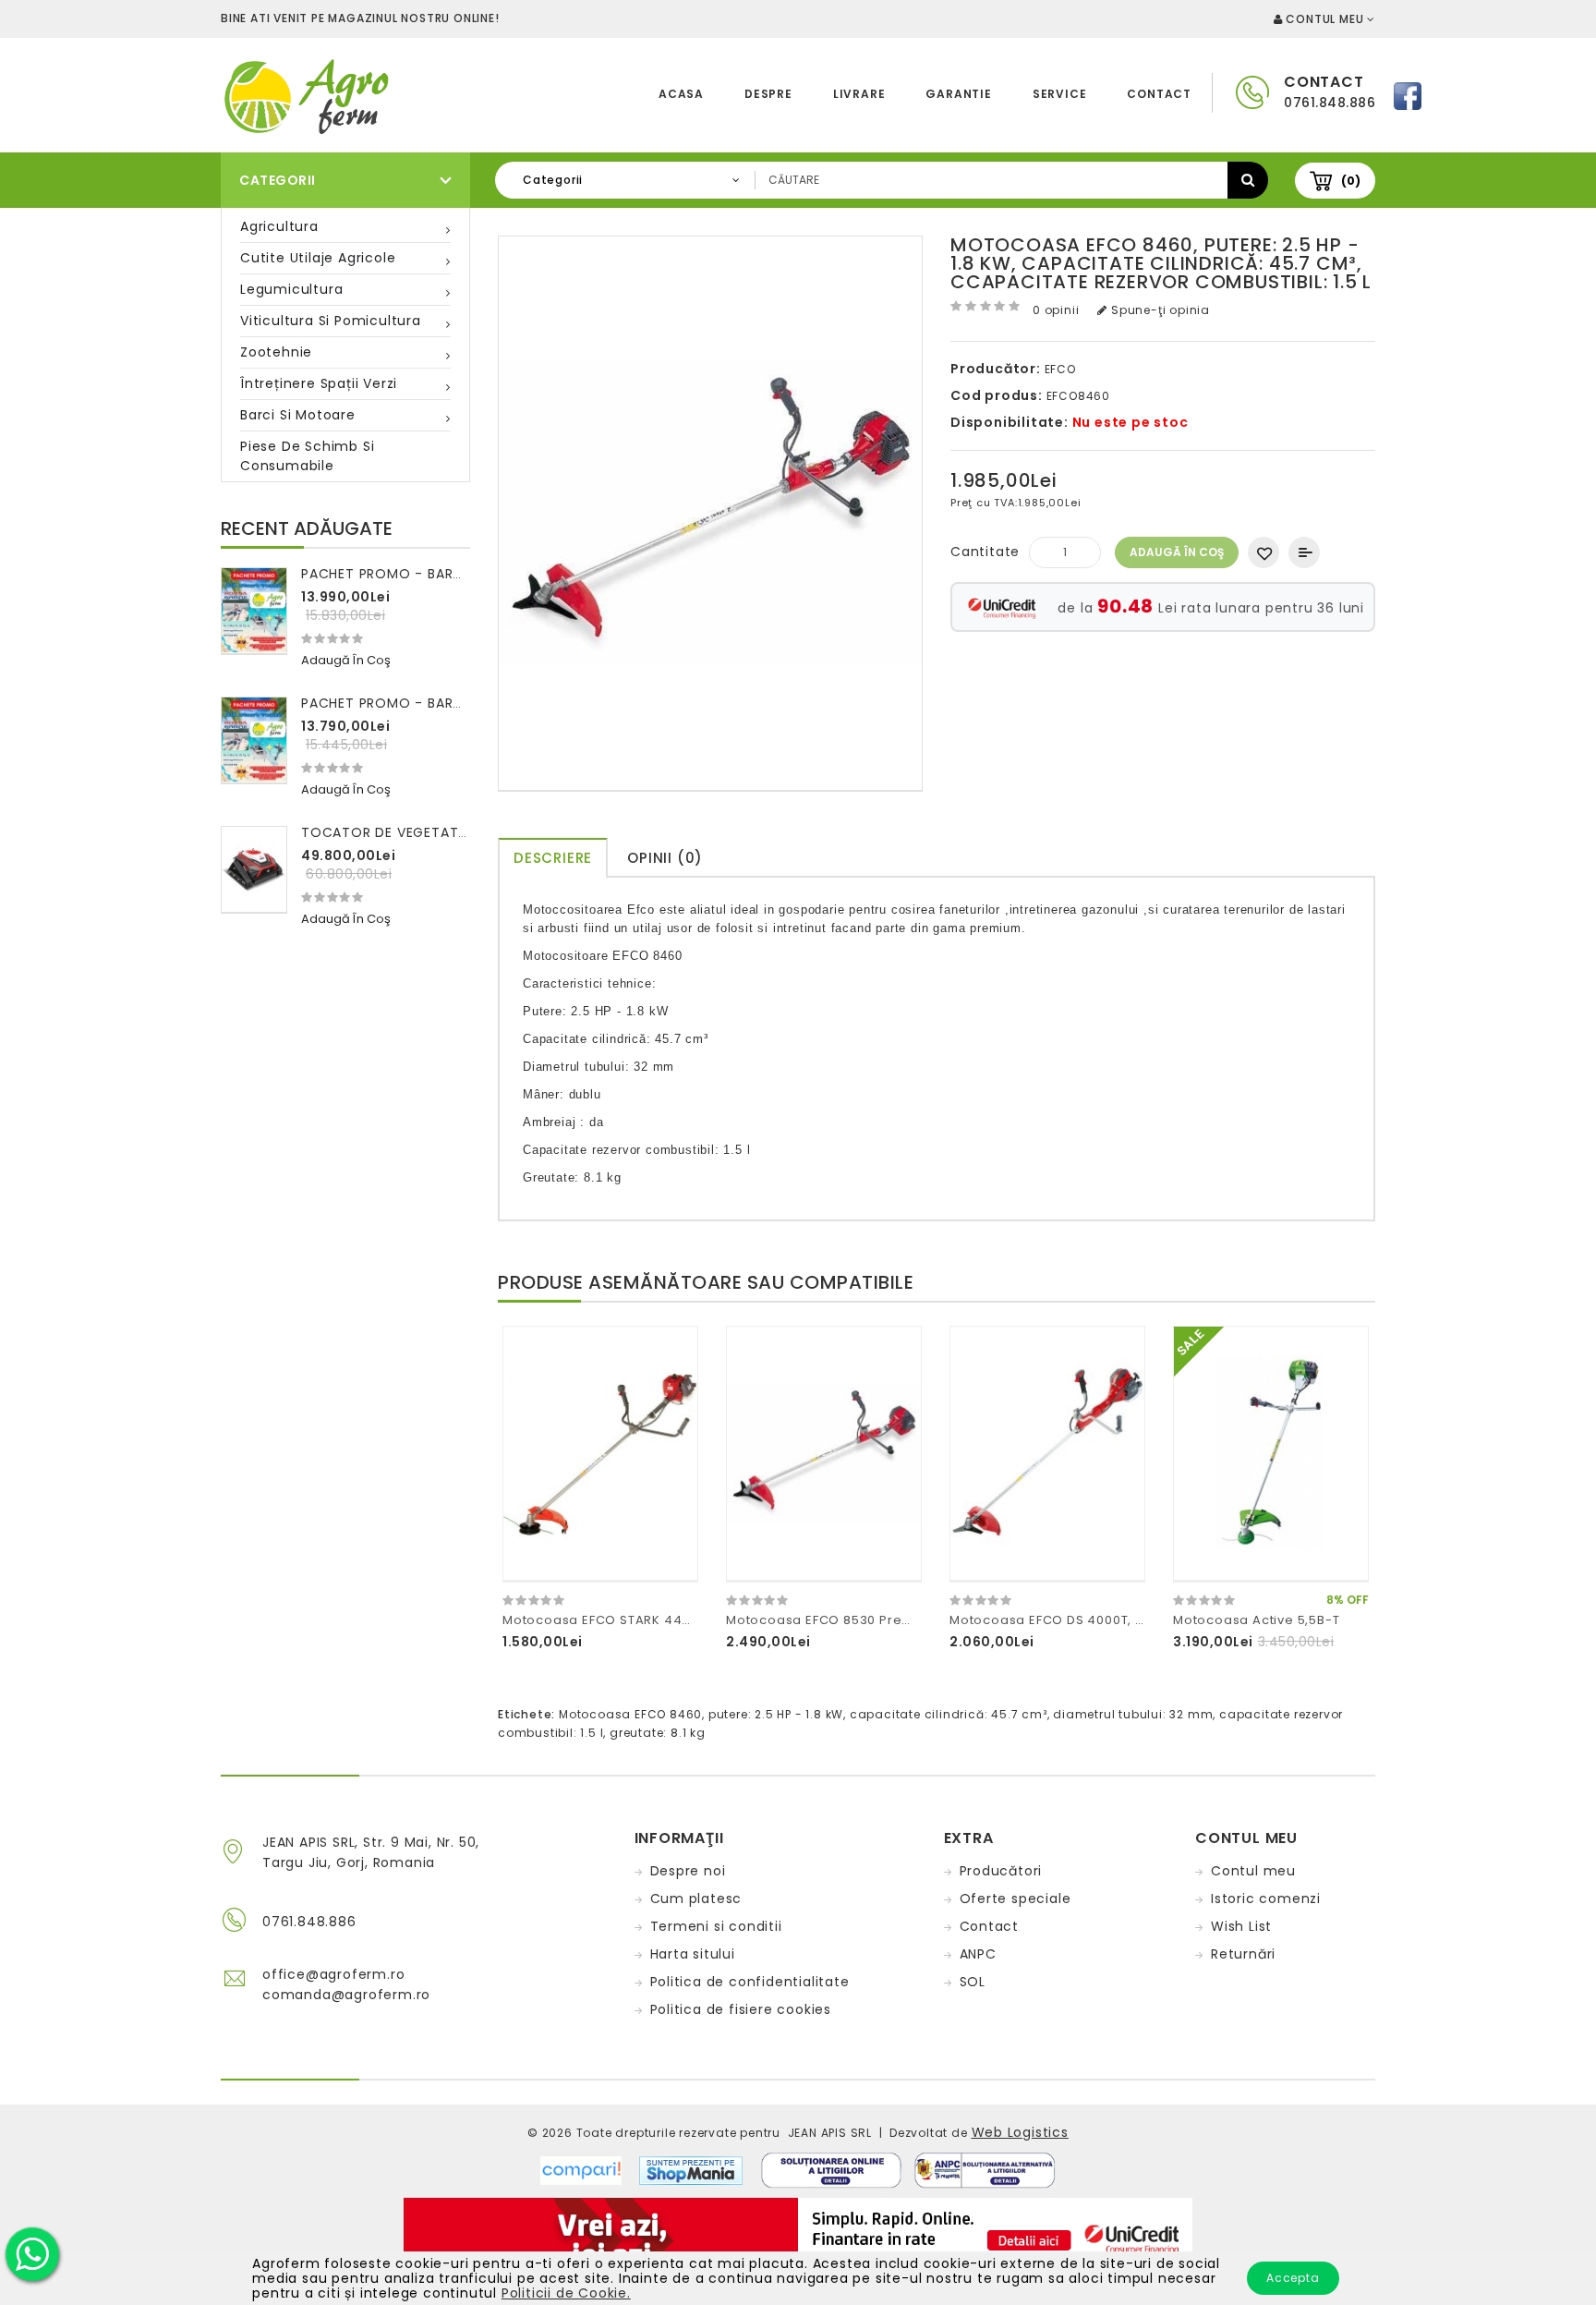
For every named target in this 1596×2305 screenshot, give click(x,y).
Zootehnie (276, 352)
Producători (1001, 1871)
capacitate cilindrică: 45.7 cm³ (949, 1714)
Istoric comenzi (1266, 1899)
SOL (973, 1982)
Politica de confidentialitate (750, 1982)
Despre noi (688, 1871)
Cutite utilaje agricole (318, 258)
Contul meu (1253, 1871)
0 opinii (1056, 310)
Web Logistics (1020, 2132)
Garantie (958, 94)
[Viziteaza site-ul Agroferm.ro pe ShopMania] (691, 2169)
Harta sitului (693, 1954)
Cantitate (985, 552)
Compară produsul (1304, 552)
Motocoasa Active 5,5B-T (1256, 1620)
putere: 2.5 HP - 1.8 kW (776, 1714)
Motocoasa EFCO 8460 (630, 1714)
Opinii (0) (665, 858)
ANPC (978, 1954)
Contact (1159, 94)
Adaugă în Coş (1177, 552)
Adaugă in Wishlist (1263, 552)
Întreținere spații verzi (319, 383)
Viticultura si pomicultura (331, 321)
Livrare (859, 94)
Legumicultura (291, 289)
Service (1060, 94)
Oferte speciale (1016, 1899)
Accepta (1293, 2278)
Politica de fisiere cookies (741, 2009)
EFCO (1060, 369)
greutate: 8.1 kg (658, 1733)
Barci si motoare (298, 415)
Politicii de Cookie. (566, 2293)
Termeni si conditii (716, 1926)
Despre (768, 94)
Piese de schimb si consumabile (307, 456)
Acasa (681, 94)
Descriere (553, 858)
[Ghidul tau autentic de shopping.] (590, 2169)
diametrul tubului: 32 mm (1133, 1714)
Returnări (1243, 1954)
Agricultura (279, 226)
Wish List (1241, 1926)
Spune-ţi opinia (1159, 310)
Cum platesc (696, 1899)
